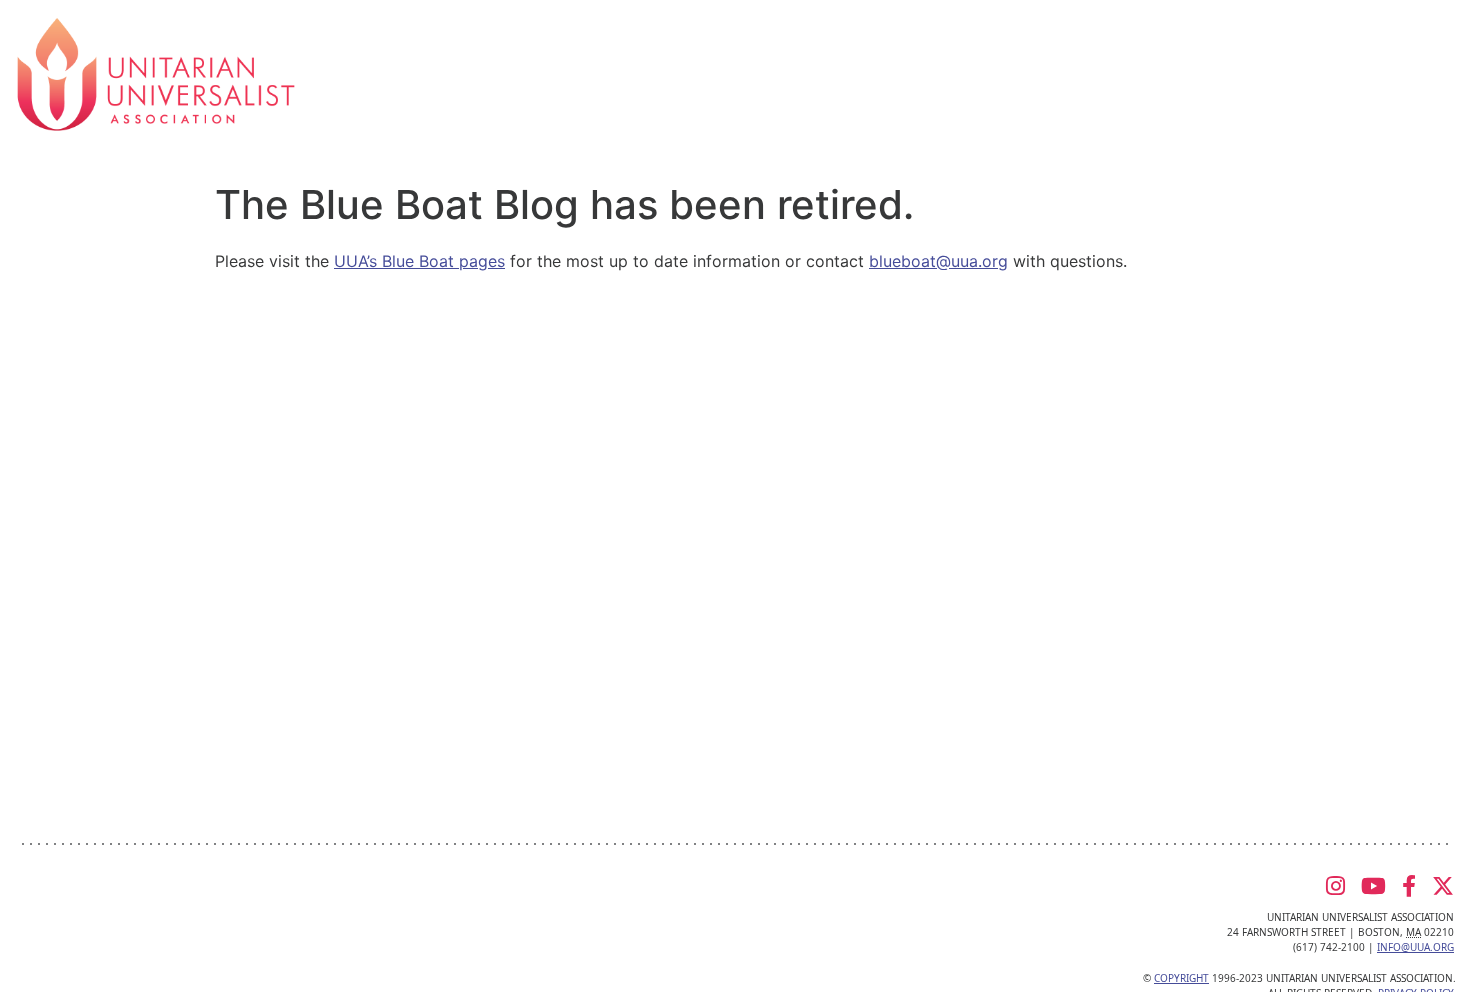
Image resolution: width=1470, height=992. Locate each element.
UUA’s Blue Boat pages (419, 261)
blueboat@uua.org (938, 261)
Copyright (1181, 978)
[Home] (156, 73)
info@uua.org (1415, 947)
